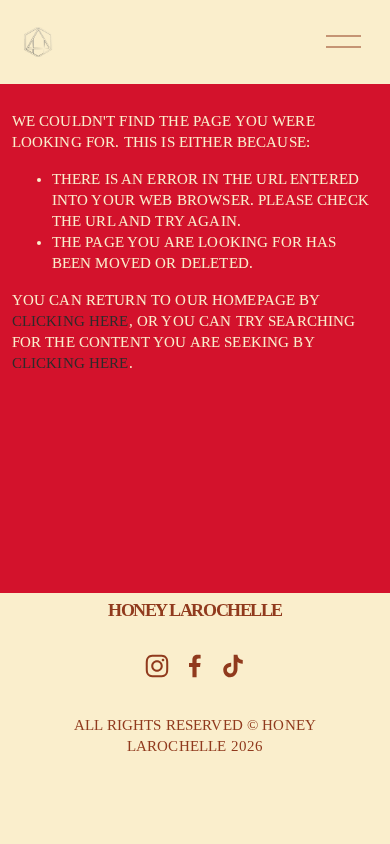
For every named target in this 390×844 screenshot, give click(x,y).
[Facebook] (195, 666)
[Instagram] (157, 666)
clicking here (70, 321)
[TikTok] (233, 666)
